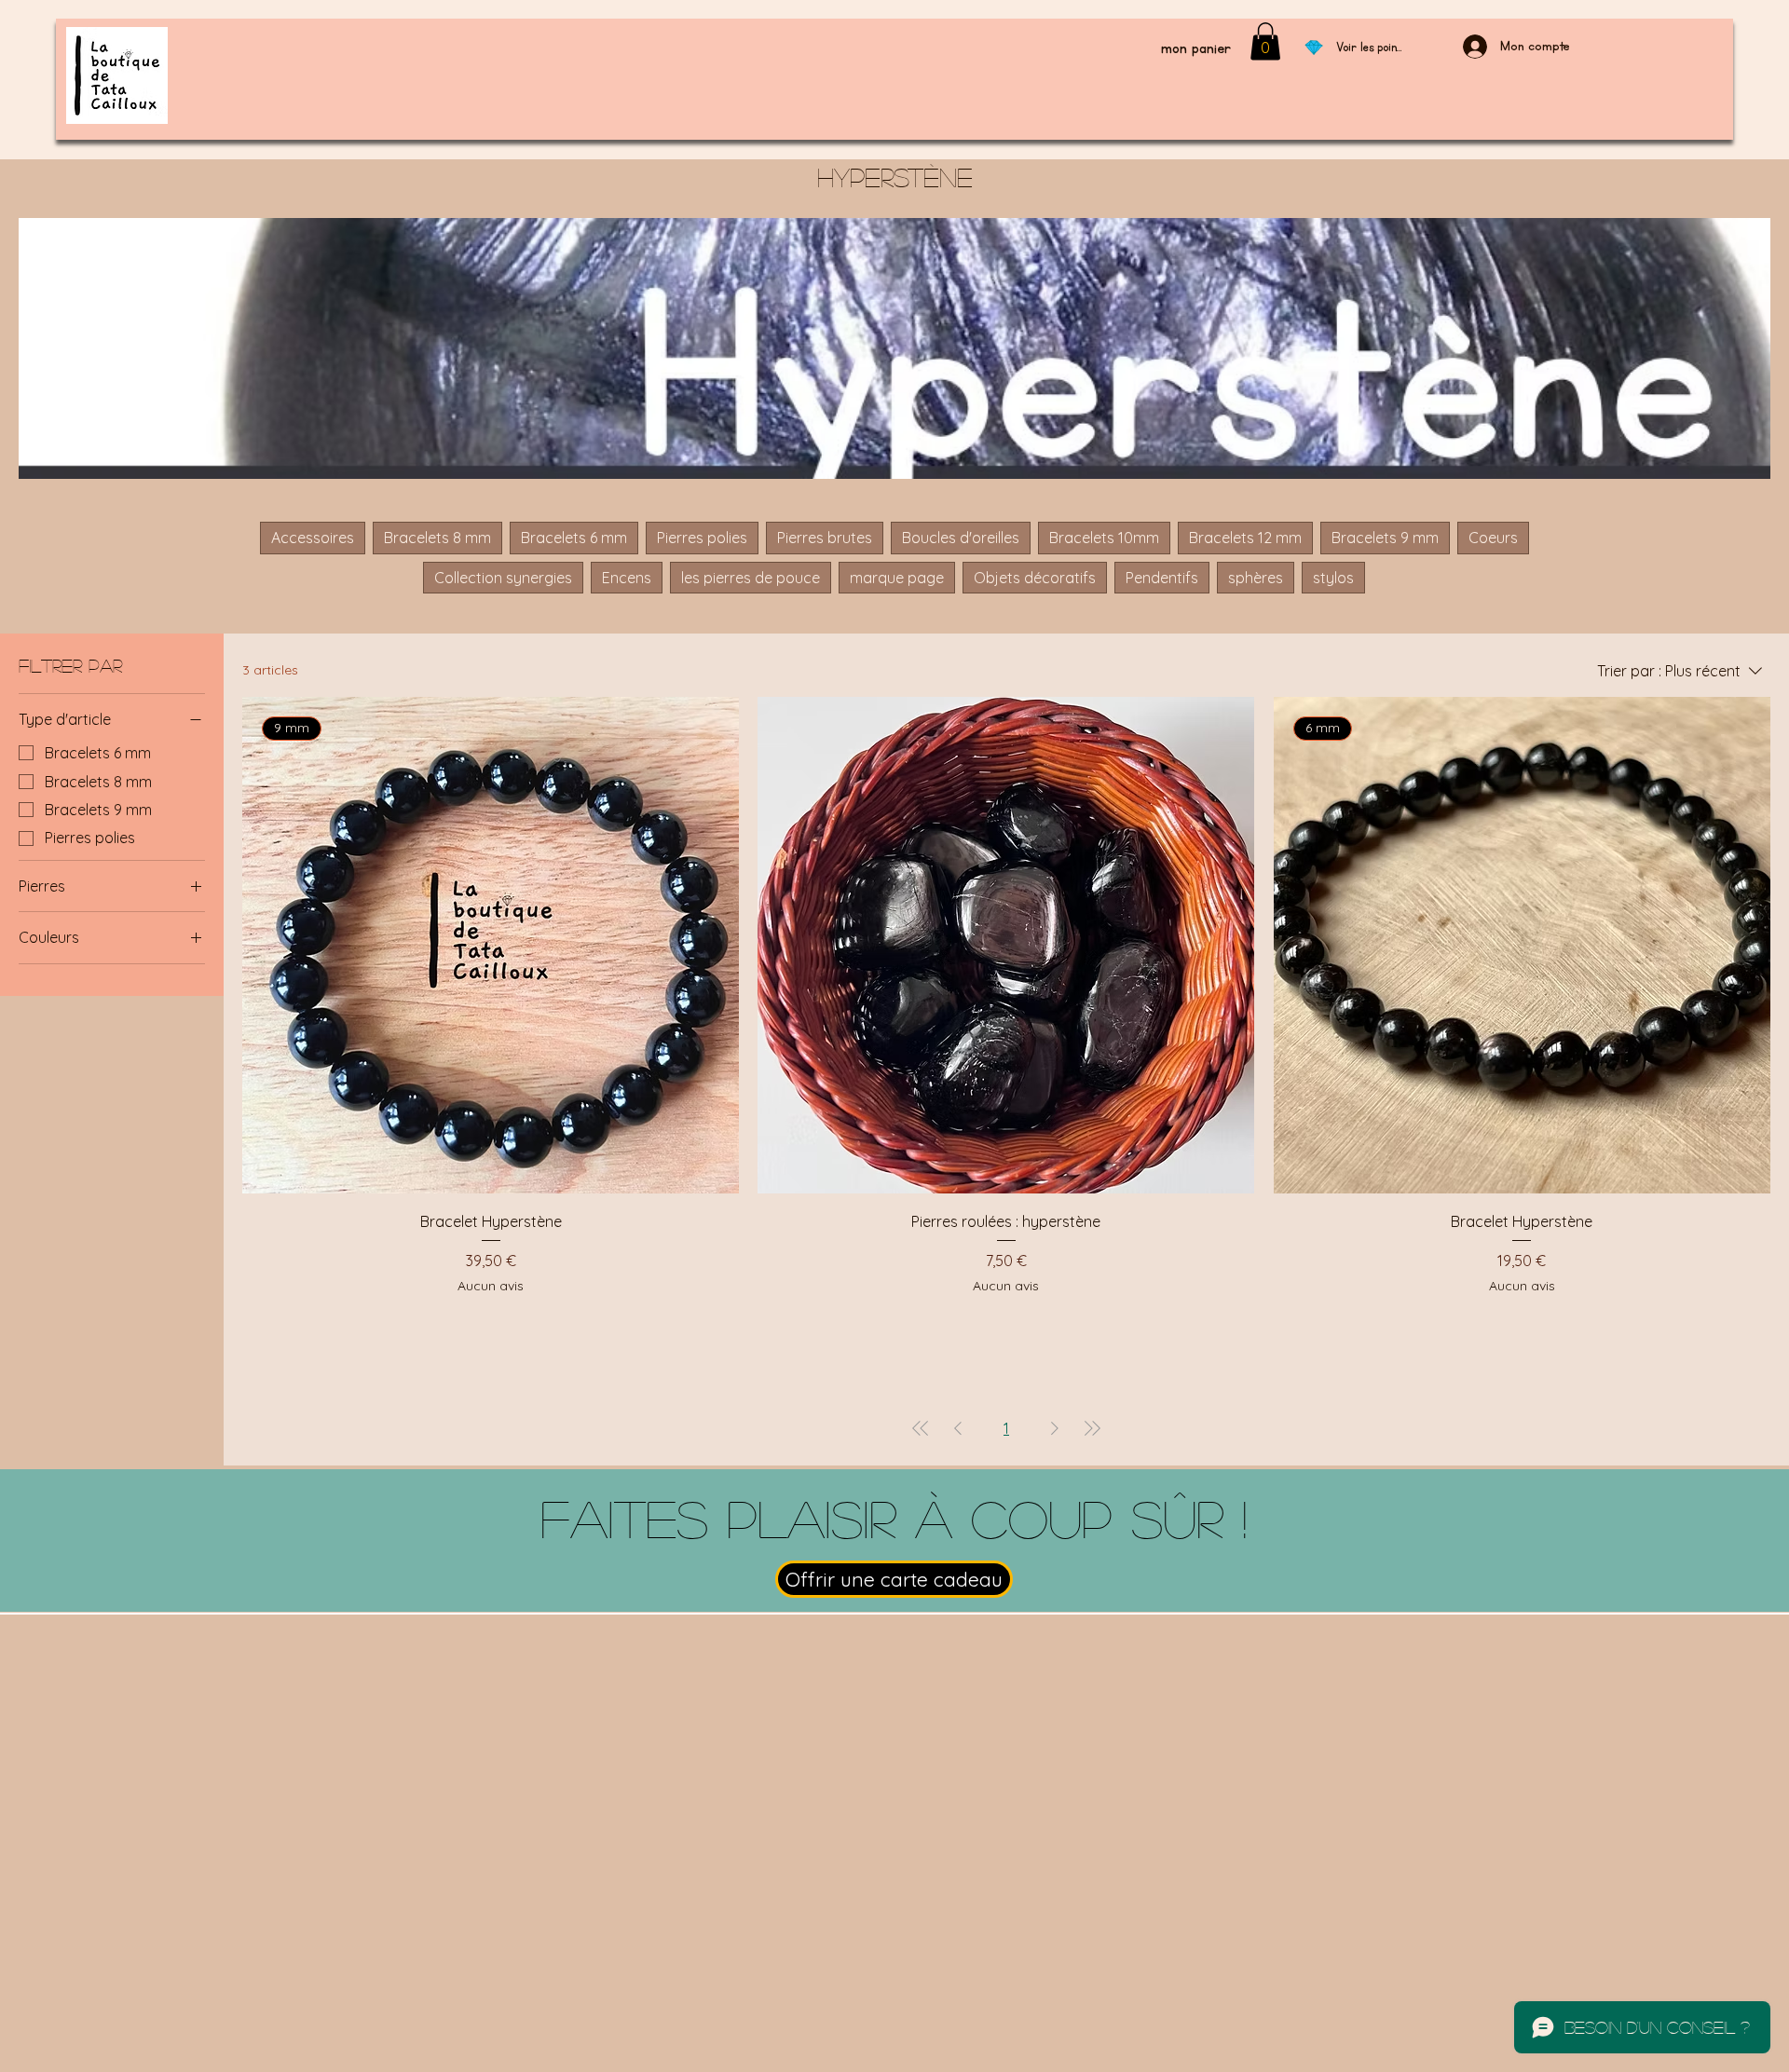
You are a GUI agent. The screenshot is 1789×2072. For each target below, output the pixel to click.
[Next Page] (1055, 1428)
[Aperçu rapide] (1006, 945)
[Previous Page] (958, 1428)
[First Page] (921, 1428)
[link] (1265, 41)
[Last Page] (1092, 1428)
